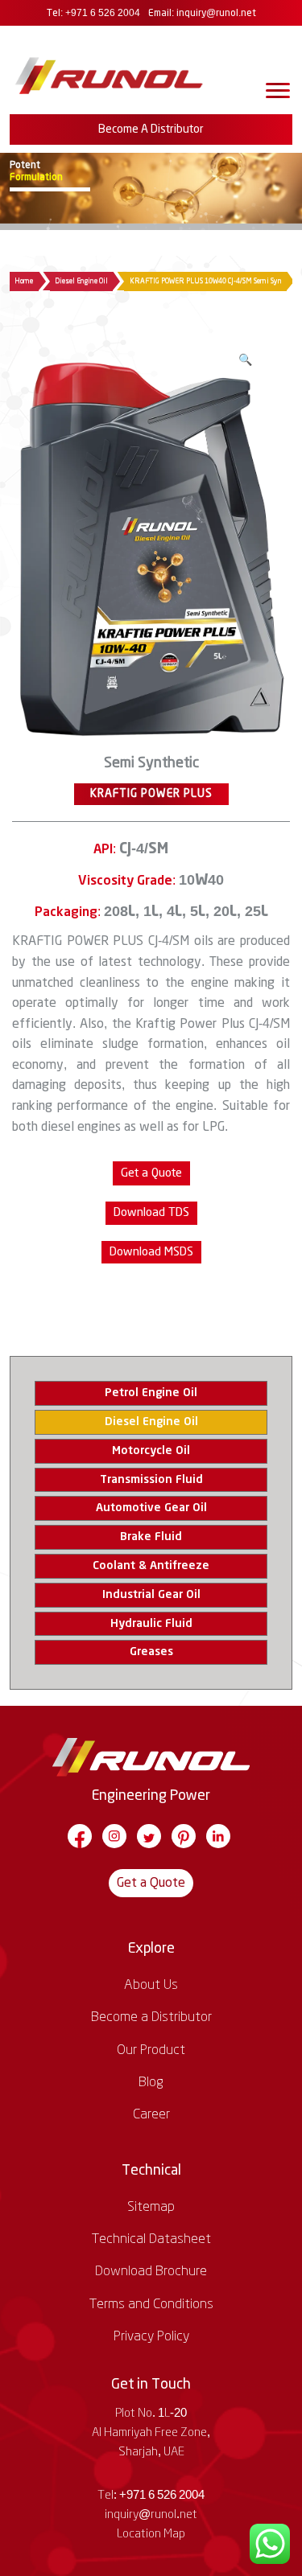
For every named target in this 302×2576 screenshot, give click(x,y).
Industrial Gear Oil (151, 1595)
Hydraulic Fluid (151, 1624)
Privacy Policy (151, 2336)
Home (24, 281)
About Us (151, 1985)
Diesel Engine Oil (81, 281)
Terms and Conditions (151, 2304)
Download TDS (151, 1213)
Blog (151, 2082)
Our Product (151, 2050)
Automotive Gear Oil (151, 1508)
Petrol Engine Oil (151, 1393)
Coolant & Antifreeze (151, 1566)
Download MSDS (151, 1252)
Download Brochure (151, 2271)
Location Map (151, 2534)
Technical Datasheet (151, 2239)
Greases (151, 1652)
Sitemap (151, 2207)
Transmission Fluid (151, 1480)
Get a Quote (151, 1883)
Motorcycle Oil (151, 1451)
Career (151, 2114)
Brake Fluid (151, 1537)
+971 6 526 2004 (103, 13)
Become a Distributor (151, 129)
